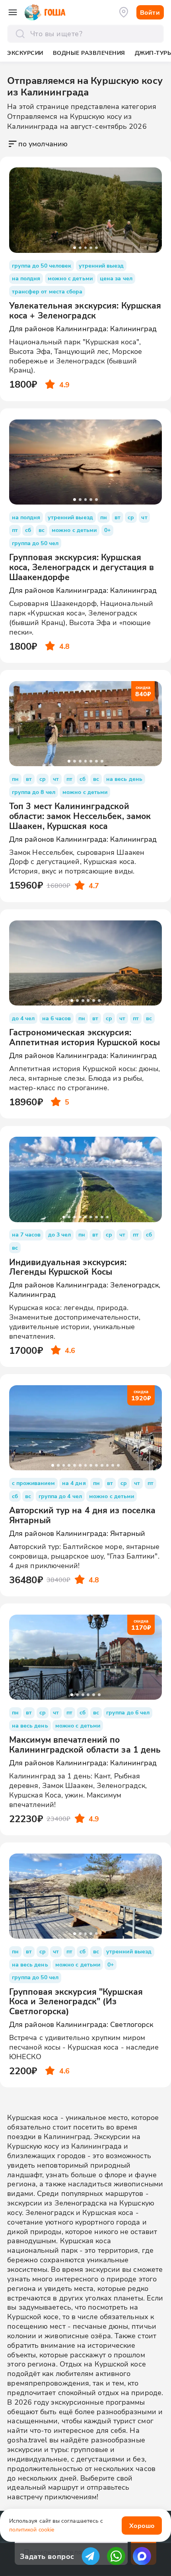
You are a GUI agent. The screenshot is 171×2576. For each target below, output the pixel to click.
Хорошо (142, 2525)
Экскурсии (25, 53)
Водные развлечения (89, 53)
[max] (142, 2556)
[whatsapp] (116, 2556)
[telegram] (91, 2556)
